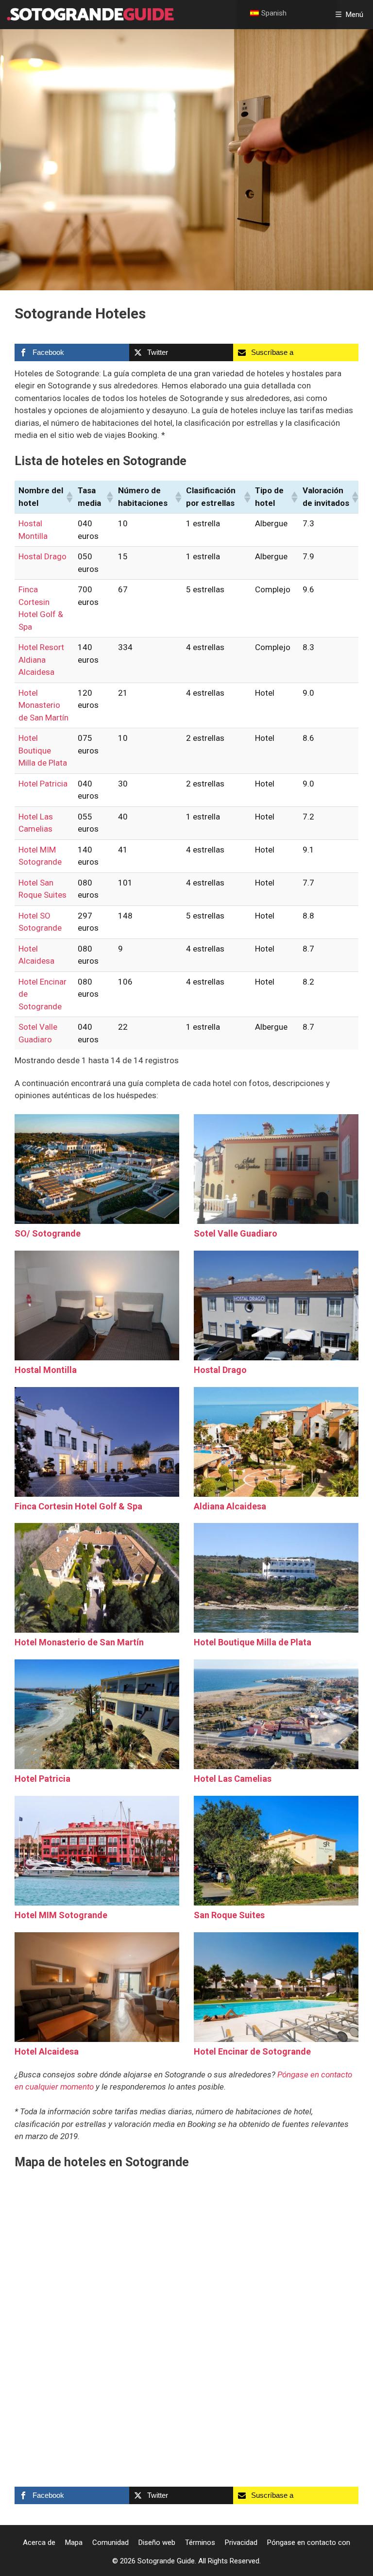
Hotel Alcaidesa (47, 2051)
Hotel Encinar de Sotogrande (252, 2051)
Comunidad (110, 2543)
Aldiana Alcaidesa (230, 1506)
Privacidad (241, 2543)
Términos (200, 2543)
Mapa (74, 2543)
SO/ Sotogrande (48, 1233)
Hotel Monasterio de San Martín (43, 705)
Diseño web (157, 2543)
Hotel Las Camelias (233, 1779)
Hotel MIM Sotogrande (61, 1915)
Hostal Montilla (46, 1370)
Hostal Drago (42, 556)
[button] (68, 497)
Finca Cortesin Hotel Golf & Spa (78, 1506)
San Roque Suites (229, 1915)
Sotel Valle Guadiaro (236, 1233)
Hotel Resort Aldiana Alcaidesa (41, 660)
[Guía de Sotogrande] (90, 15)
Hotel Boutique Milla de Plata (43, 750)
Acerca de (39, 2543)
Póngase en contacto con (309, 2543)
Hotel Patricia (43, 784)
